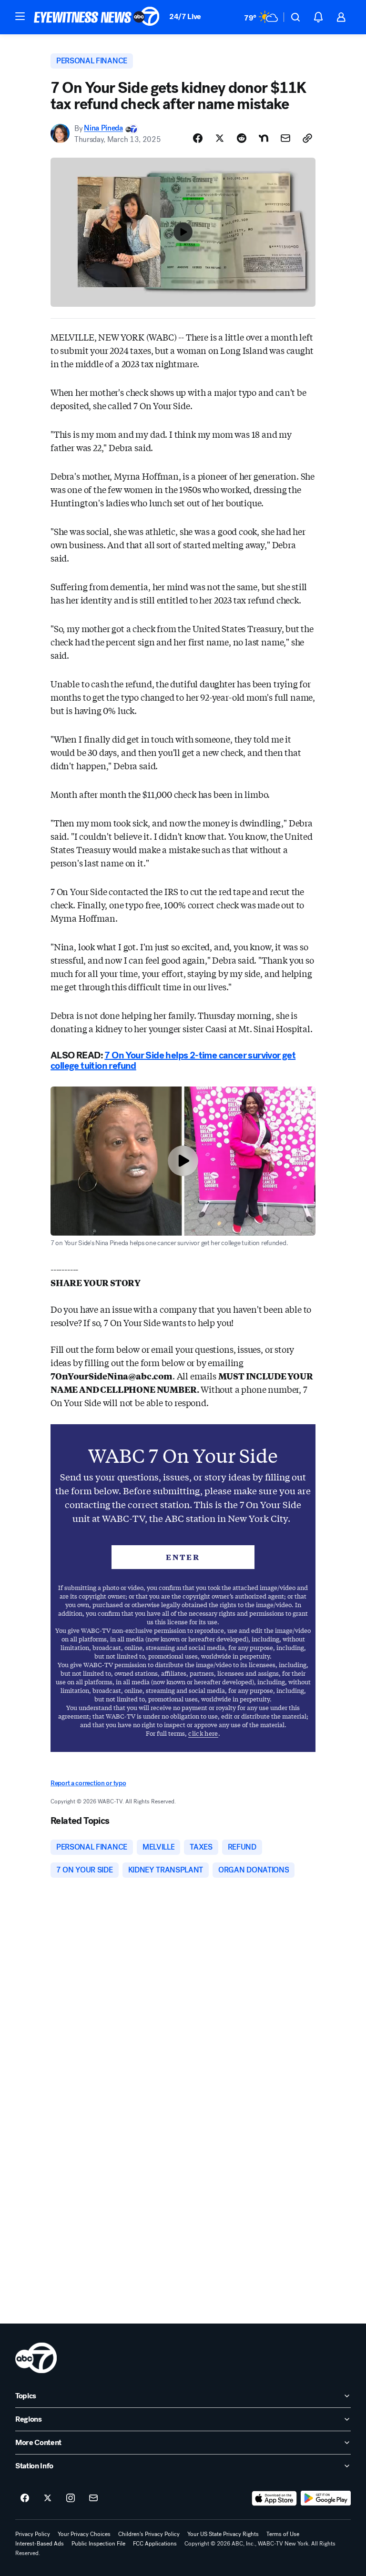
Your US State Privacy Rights (223, 2534)
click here (203, 1733)
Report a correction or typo (88, 1783)
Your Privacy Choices (84, 2534)
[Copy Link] (307, 138)
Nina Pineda (103, 128)
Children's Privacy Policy (149, 2534)
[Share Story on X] (220, 138)
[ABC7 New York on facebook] (25, 2498)
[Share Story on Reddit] (242, 138)
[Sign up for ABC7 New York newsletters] (93, 2498)
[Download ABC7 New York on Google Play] (326, 2498)
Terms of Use (283, 2534)
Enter (183, 1557)
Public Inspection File (98, 2544)
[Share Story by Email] (285, 138)
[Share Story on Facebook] (198, 138)
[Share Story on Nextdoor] (264, 138)
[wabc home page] (36, 2358)
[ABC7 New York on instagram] (71, 2498)
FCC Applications (155, 2544)
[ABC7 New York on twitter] (48, 2498)
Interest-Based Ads (40, 2544)
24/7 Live (185, 16)
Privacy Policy (33, 2534)
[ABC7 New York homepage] (97, 17)
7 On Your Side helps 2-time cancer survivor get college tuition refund (173, 1061)
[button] (20, 16)
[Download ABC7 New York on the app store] (274, 2498)
